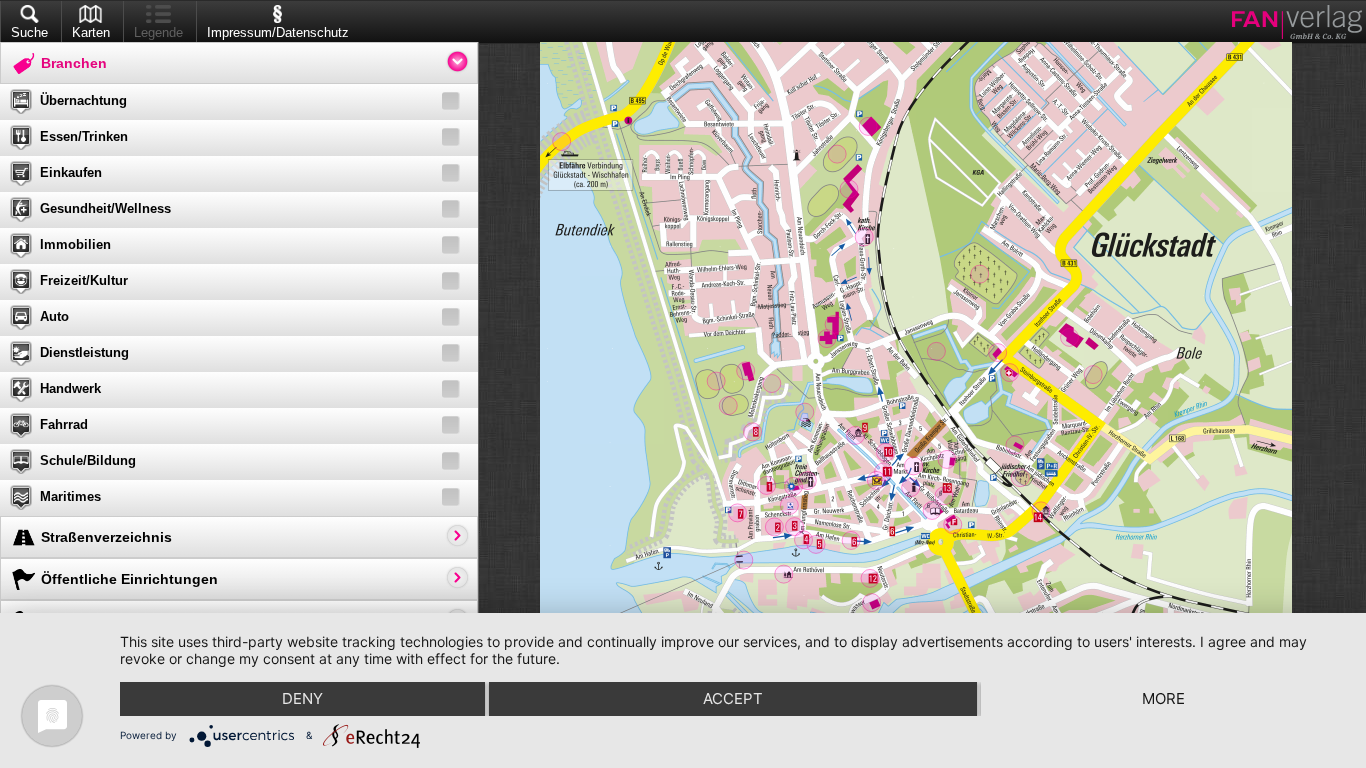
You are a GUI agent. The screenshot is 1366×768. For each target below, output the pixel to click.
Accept (733, 698)
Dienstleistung (84, 352)
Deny (302, 698)
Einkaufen (71, 172)
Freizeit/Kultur (84, 280)
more (1163, 698)
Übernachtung (83, 100)
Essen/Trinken (84, 136)
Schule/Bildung (88, 460)
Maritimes (70, 496)
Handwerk (70, 388)
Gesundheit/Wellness (105, 208)
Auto (54, 316)
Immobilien (75, 244)
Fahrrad (64, 424)
